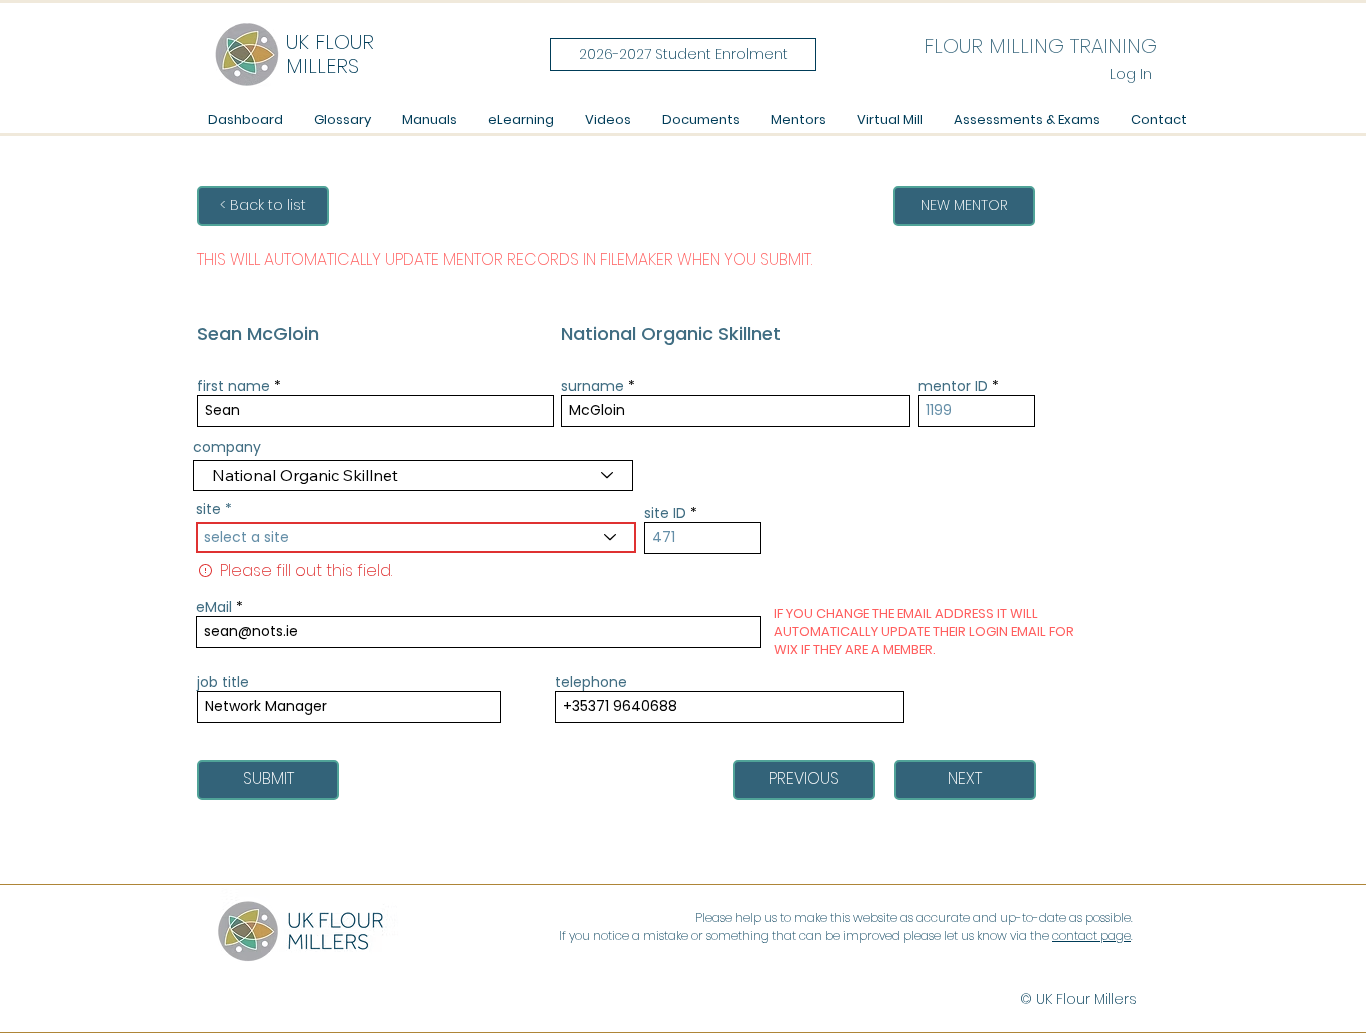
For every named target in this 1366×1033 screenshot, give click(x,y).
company (227, 447)
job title (223, 682)
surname (592, 386)
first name (233, 386)
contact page (1091, 935)
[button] (429, 119)
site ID (665, 513)
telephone (591, 682)
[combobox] (416, 537)
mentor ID (953, 386)
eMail (214, 607)
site (208, 509)
